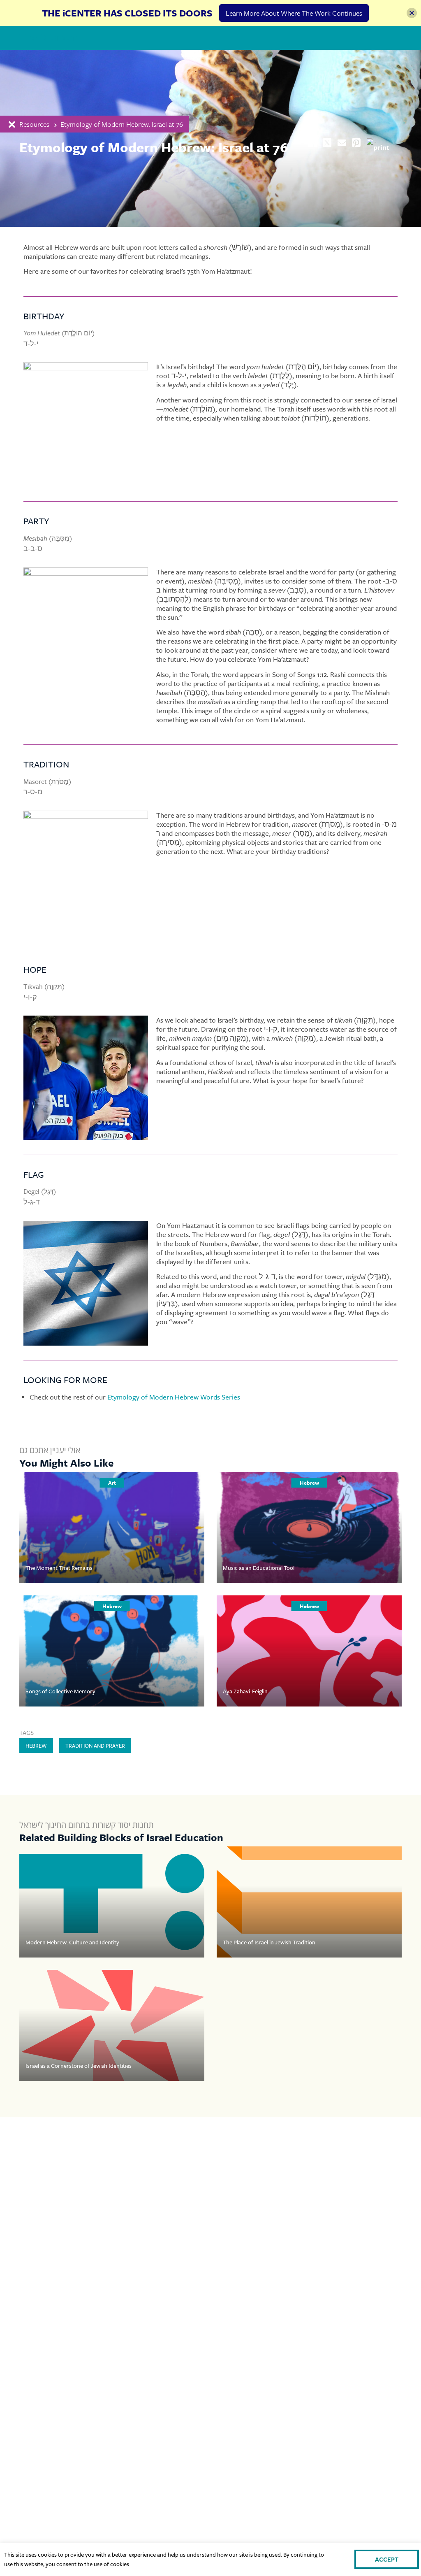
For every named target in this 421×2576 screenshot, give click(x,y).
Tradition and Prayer (95, 1746)
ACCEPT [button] (387, 2559)
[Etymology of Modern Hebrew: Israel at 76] (342, 143)
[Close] (412, 13)
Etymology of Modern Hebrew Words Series (174, 1397)
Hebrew (36, 1746)
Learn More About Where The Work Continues (294, 13)
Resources (34, 124)
